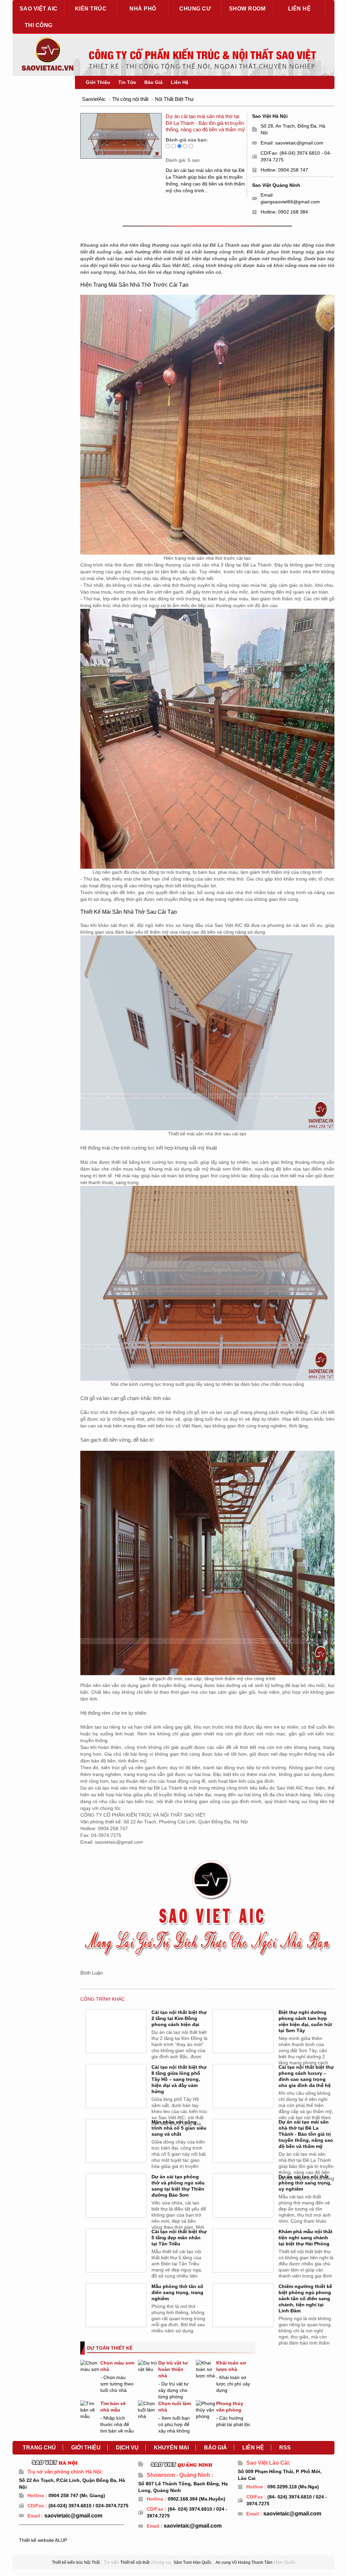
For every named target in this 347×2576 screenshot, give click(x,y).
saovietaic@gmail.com (299, 143)
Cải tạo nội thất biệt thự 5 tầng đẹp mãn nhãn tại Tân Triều (179, 2238)
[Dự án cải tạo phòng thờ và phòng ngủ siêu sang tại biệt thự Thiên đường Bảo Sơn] (116, 2204)
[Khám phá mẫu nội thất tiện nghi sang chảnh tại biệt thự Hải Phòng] (243, 2259)
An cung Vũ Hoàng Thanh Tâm (244, 2562)
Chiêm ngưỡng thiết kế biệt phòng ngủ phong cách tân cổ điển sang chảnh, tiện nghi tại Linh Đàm (305, 2299)
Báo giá (216, 2448)
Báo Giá (154, 82)
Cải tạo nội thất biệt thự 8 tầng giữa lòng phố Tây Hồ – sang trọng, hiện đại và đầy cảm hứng (179, 2079)
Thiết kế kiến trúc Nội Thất (76, 2562)
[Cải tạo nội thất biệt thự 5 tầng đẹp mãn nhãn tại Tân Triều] (116, 2259)
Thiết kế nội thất (135, 2562)
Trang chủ (39, 2448)
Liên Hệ (180, 82)
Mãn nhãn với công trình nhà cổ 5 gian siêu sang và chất (179, 2128)
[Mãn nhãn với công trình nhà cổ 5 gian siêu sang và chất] (116, 2149)
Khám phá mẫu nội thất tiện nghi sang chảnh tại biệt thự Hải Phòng (305, 2238)
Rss (285, 2448)
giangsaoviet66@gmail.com (290, 202)
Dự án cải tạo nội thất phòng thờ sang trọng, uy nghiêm (305, 2183)
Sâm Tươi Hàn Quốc (192, 2562)
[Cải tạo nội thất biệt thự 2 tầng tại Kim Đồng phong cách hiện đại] (116, 2039)
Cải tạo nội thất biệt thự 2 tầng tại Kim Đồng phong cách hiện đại (179, 2018)
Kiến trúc (91, 9)
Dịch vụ (127, 2448)
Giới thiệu (86, 2448)
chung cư (195, 9)
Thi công (39, 25)
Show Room (247, 9)
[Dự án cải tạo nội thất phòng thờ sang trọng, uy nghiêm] (243, 2204)
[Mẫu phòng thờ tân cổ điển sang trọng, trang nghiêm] (116, 2313)
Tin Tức (127, 82)
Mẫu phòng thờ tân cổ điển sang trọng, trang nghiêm (177, 2292)
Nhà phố (143, 9)
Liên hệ (300, 9)
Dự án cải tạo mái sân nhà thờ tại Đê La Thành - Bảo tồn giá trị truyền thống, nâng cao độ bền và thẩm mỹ (306, 2134)
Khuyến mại (171, 2448)
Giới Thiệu (98, 82)
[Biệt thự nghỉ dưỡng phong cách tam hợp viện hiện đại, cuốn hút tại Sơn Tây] (243, 2039)
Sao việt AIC (39, 9)
